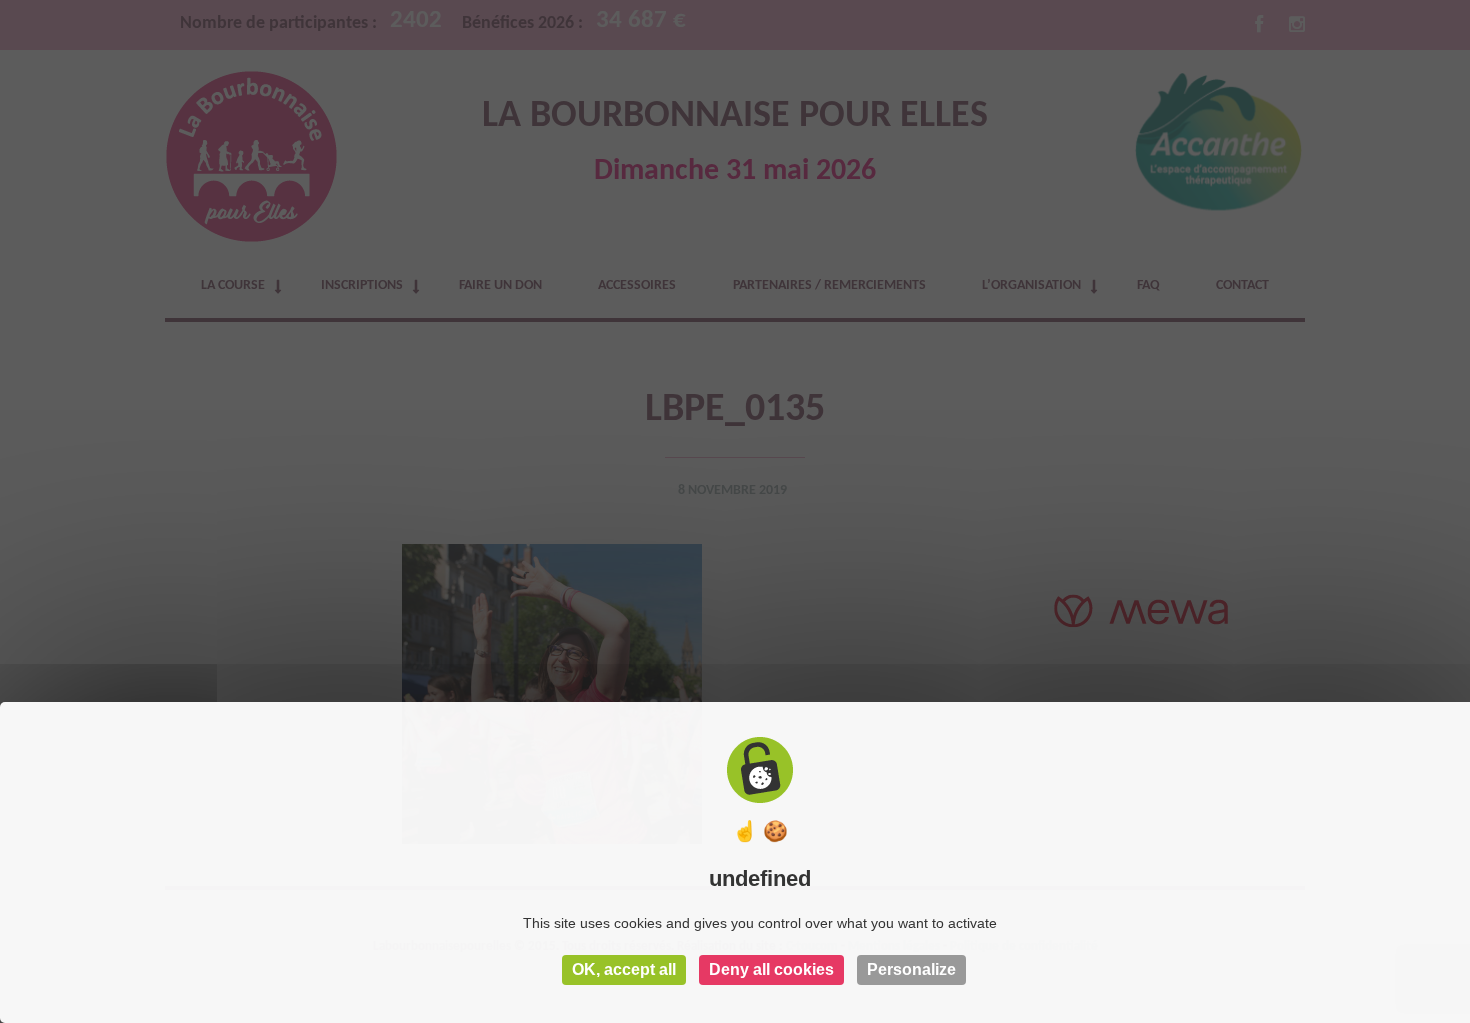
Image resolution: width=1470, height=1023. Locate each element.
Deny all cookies (771, 969)
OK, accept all (624, 969)
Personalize (911, 969)
